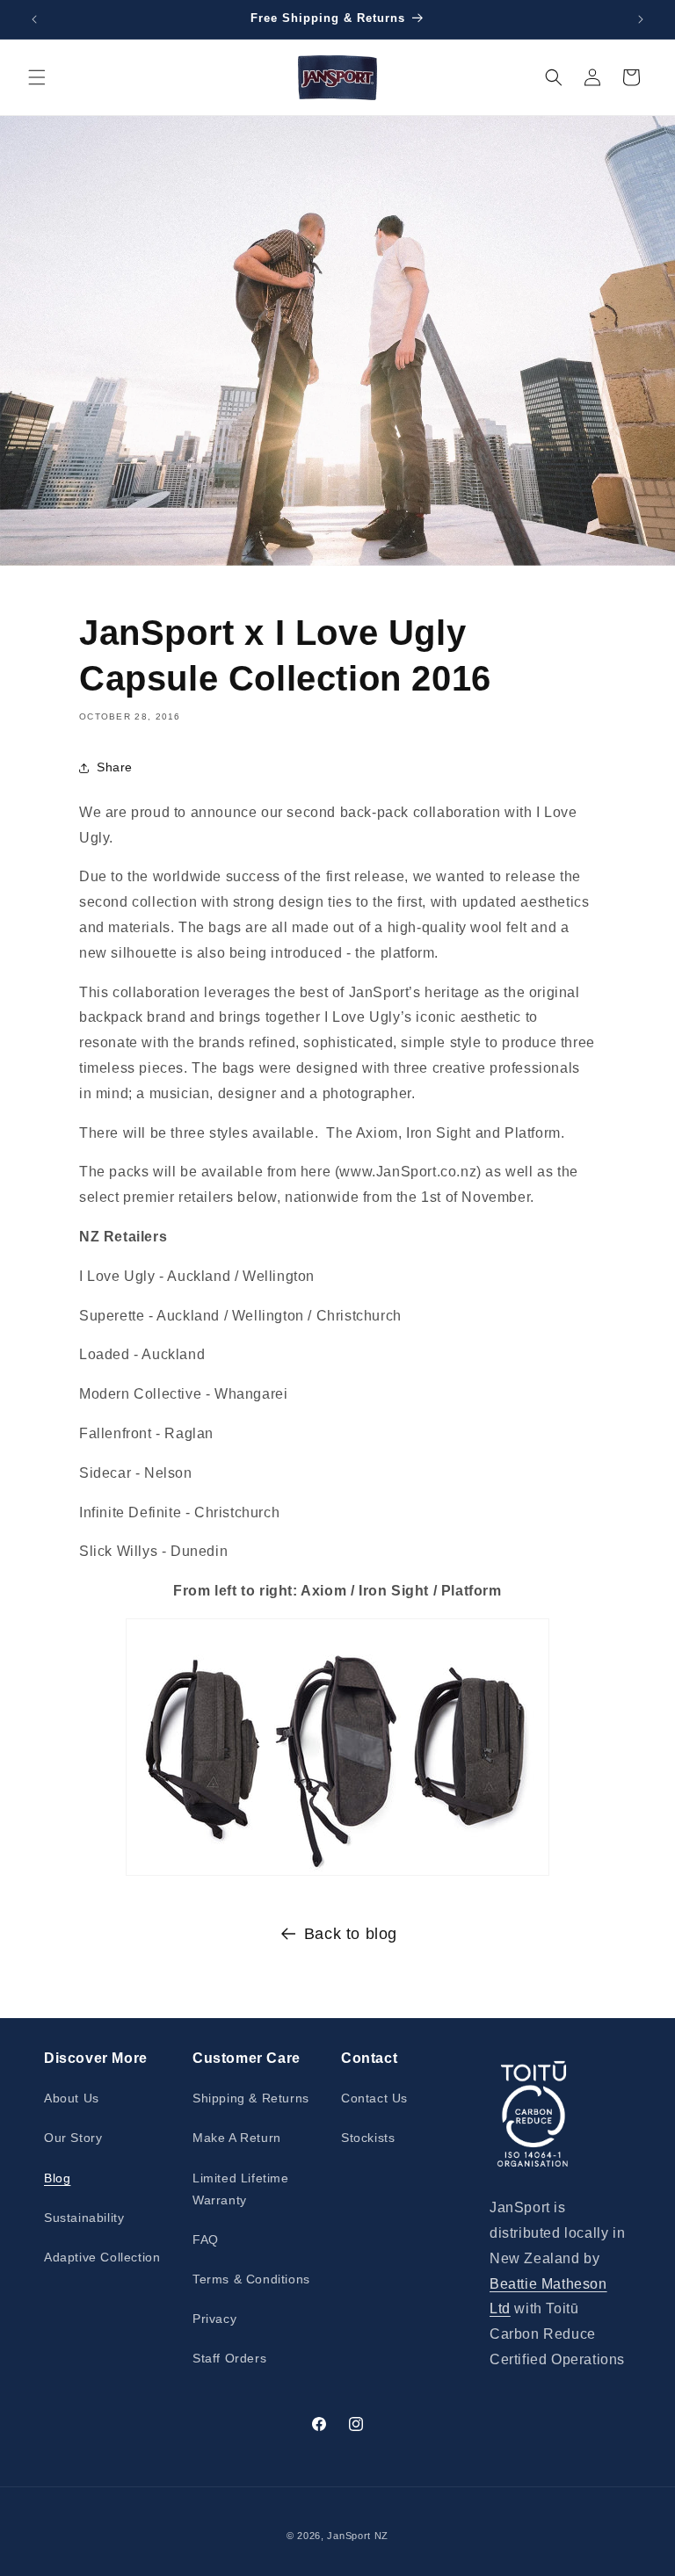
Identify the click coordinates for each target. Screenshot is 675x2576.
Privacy (214, 2319)
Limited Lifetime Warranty (241, 2189)
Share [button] (115, 767)
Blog (57, 2178)
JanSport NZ (358, 2536)
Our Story (73, 2138)
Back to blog (351, 1934)
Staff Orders (229, 2358)
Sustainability (84, 2218)
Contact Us (374, 2098)
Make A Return (237, 2138)
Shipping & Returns (251, 2098)
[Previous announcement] (34, 19)
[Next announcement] (641, 19)
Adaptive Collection (102, 2257)
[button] (37, 77)
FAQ (206, 2240)
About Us (72, 2098)
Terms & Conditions (251, 2279)
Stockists (368, 2138)
